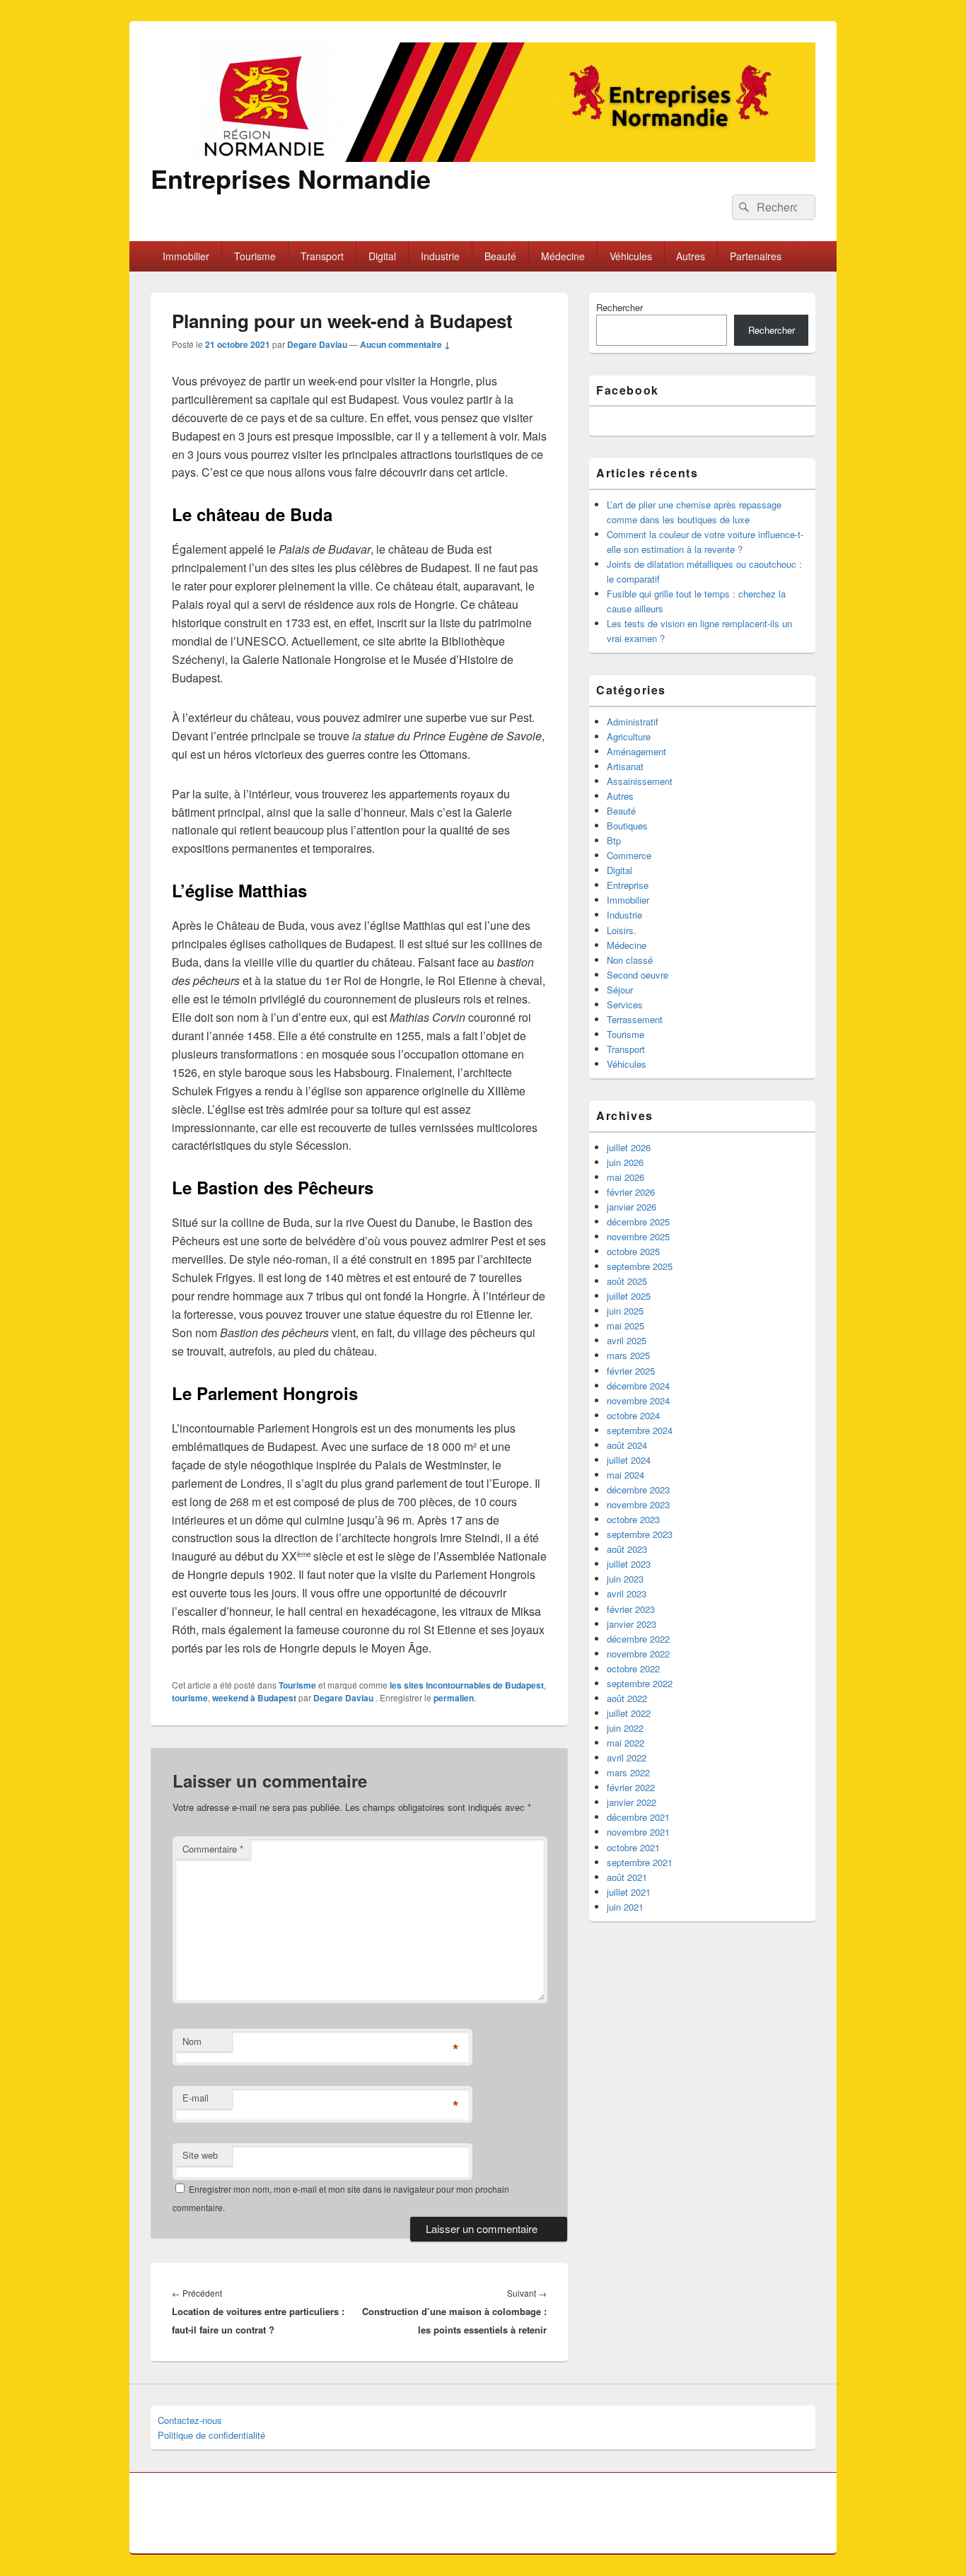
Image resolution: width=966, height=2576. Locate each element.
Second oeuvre (638, 975)
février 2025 (631, 1371)
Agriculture (629, 736)
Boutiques (627, 826)
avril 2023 (627, 1593)
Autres (691, 256)
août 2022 (627, 1698)
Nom (192, 2041)
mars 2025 (628, 1355)
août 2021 (627, 1877)
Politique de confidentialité (211, 2435)
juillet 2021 (629, 1892)
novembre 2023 (638, 1504)
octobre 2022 (633, 1668)
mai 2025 (625, 1325)
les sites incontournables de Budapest (467, 1685)
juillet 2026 (629, 1147)
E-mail (196, 2098)
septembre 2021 (640, 1862)
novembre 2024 (638, 1400)
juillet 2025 (629, 1296)
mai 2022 (625, 1743)
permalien (454, 1698)
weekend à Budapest (254, 1698)
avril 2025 (627, 1340)
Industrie (440, 256)
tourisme (190, 1698)
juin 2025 (625, 1311)
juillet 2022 (629, 1713)
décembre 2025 (638, 1222)
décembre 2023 (638, 1490)
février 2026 (631, 1192)
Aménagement (636, 751)
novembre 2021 (638, 1832)
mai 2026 (625, 1177)
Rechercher (619, 307)
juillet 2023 (629, 1564)
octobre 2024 (633, 1415)
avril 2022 (627, 1758)
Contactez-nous (190, 2420)
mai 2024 (625, 1475)
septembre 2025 (640, 1266)
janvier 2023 (632, 1624)
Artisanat (625, 766)
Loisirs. (622, 930)
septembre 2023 (640, 1534)
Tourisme (255, 256)
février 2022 (631, 1787)
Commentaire (213, 1849)
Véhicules (631, 256)
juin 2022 (625, 1728)
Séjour (620, 990)
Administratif (633, 722)
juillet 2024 (629, 1460)
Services (625, 1004)
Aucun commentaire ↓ (405, 344)
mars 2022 (628, 1772)
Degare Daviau (317, 344)
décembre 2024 (638, 1386)
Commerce (629, 855)
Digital (382, 256)
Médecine (563, 256)
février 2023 (631, 1609)
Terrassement (635, 1019)
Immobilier (186, 256)
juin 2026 (625, 1162)
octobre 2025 (633, 1251)
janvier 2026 (632, 1207)
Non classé (630, 960)
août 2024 (627, 1445)
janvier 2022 (632, 1802)
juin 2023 (625, 1579)
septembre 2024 (640, 1430)
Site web (200, 2155)
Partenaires (756, 256)
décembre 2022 (638, 1639)
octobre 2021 (633, 1847)
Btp (614, 840)
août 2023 (627, 1549)
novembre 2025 (638, 1236)
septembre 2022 (640, 1683)
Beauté (500, 256)
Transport (322, 256)
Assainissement (640, 781)
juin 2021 (625, 1907)
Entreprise (628, 885)
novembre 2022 (638, 1654)
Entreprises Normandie (291, 178)
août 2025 (627, 1281)
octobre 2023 (633, 1519)
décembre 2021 (638, 1817)
